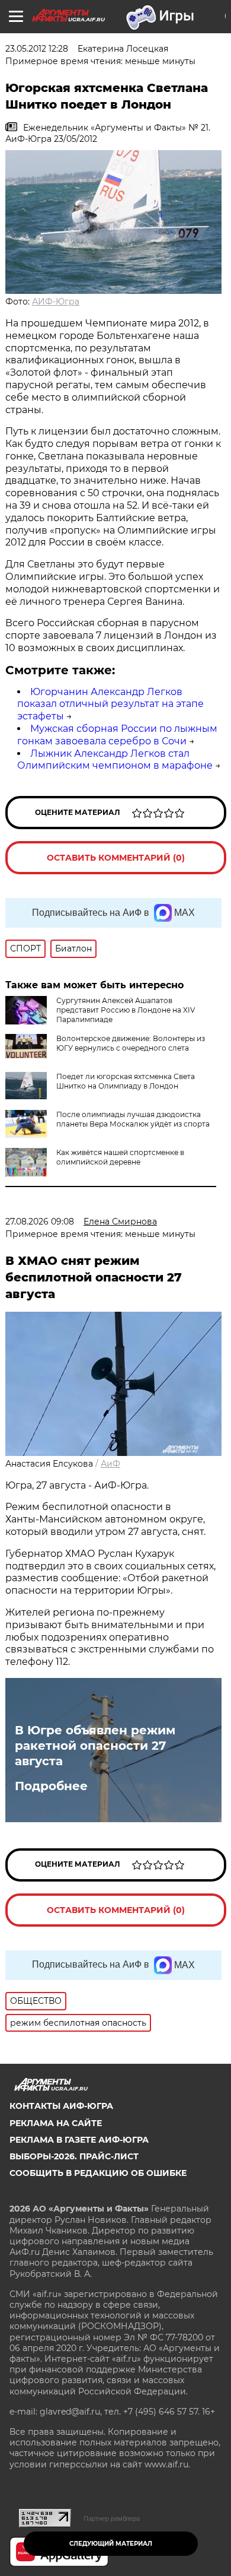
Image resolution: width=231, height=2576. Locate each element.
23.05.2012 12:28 (37, 49)
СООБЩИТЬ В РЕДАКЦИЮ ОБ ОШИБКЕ (98, 2173)
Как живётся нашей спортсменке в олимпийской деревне (120, 1157)
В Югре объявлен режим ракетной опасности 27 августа (95, 1746)
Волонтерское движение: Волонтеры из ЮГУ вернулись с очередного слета (131, 1043)
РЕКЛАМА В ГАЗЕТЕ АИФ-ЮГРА (79, 2140)
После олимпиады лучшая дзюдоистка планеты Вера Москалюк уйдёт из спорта (133, 1119)
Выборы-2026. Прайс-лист (74, 2156)
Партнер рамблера (112, 2518)
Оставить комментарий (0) (116, 858)
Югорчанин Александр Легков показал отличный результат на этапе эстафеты (110, 704)
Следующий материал (111, 2544)
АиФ (110, 1464)
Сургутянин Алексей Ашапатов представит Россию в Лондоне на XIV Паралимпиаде (126, 1010)
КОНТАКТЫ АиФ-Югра (61, 2106)
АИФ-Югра (56, 302)
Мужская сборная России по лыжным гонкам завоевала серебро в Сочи (117, 735)
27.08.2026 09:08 (40, 1222)
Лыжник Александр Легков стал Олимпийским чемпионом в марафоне (115, 760)
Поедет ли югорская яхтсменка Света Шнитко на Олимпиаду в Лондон (126, 1081)
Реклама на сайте (56, 2123)
